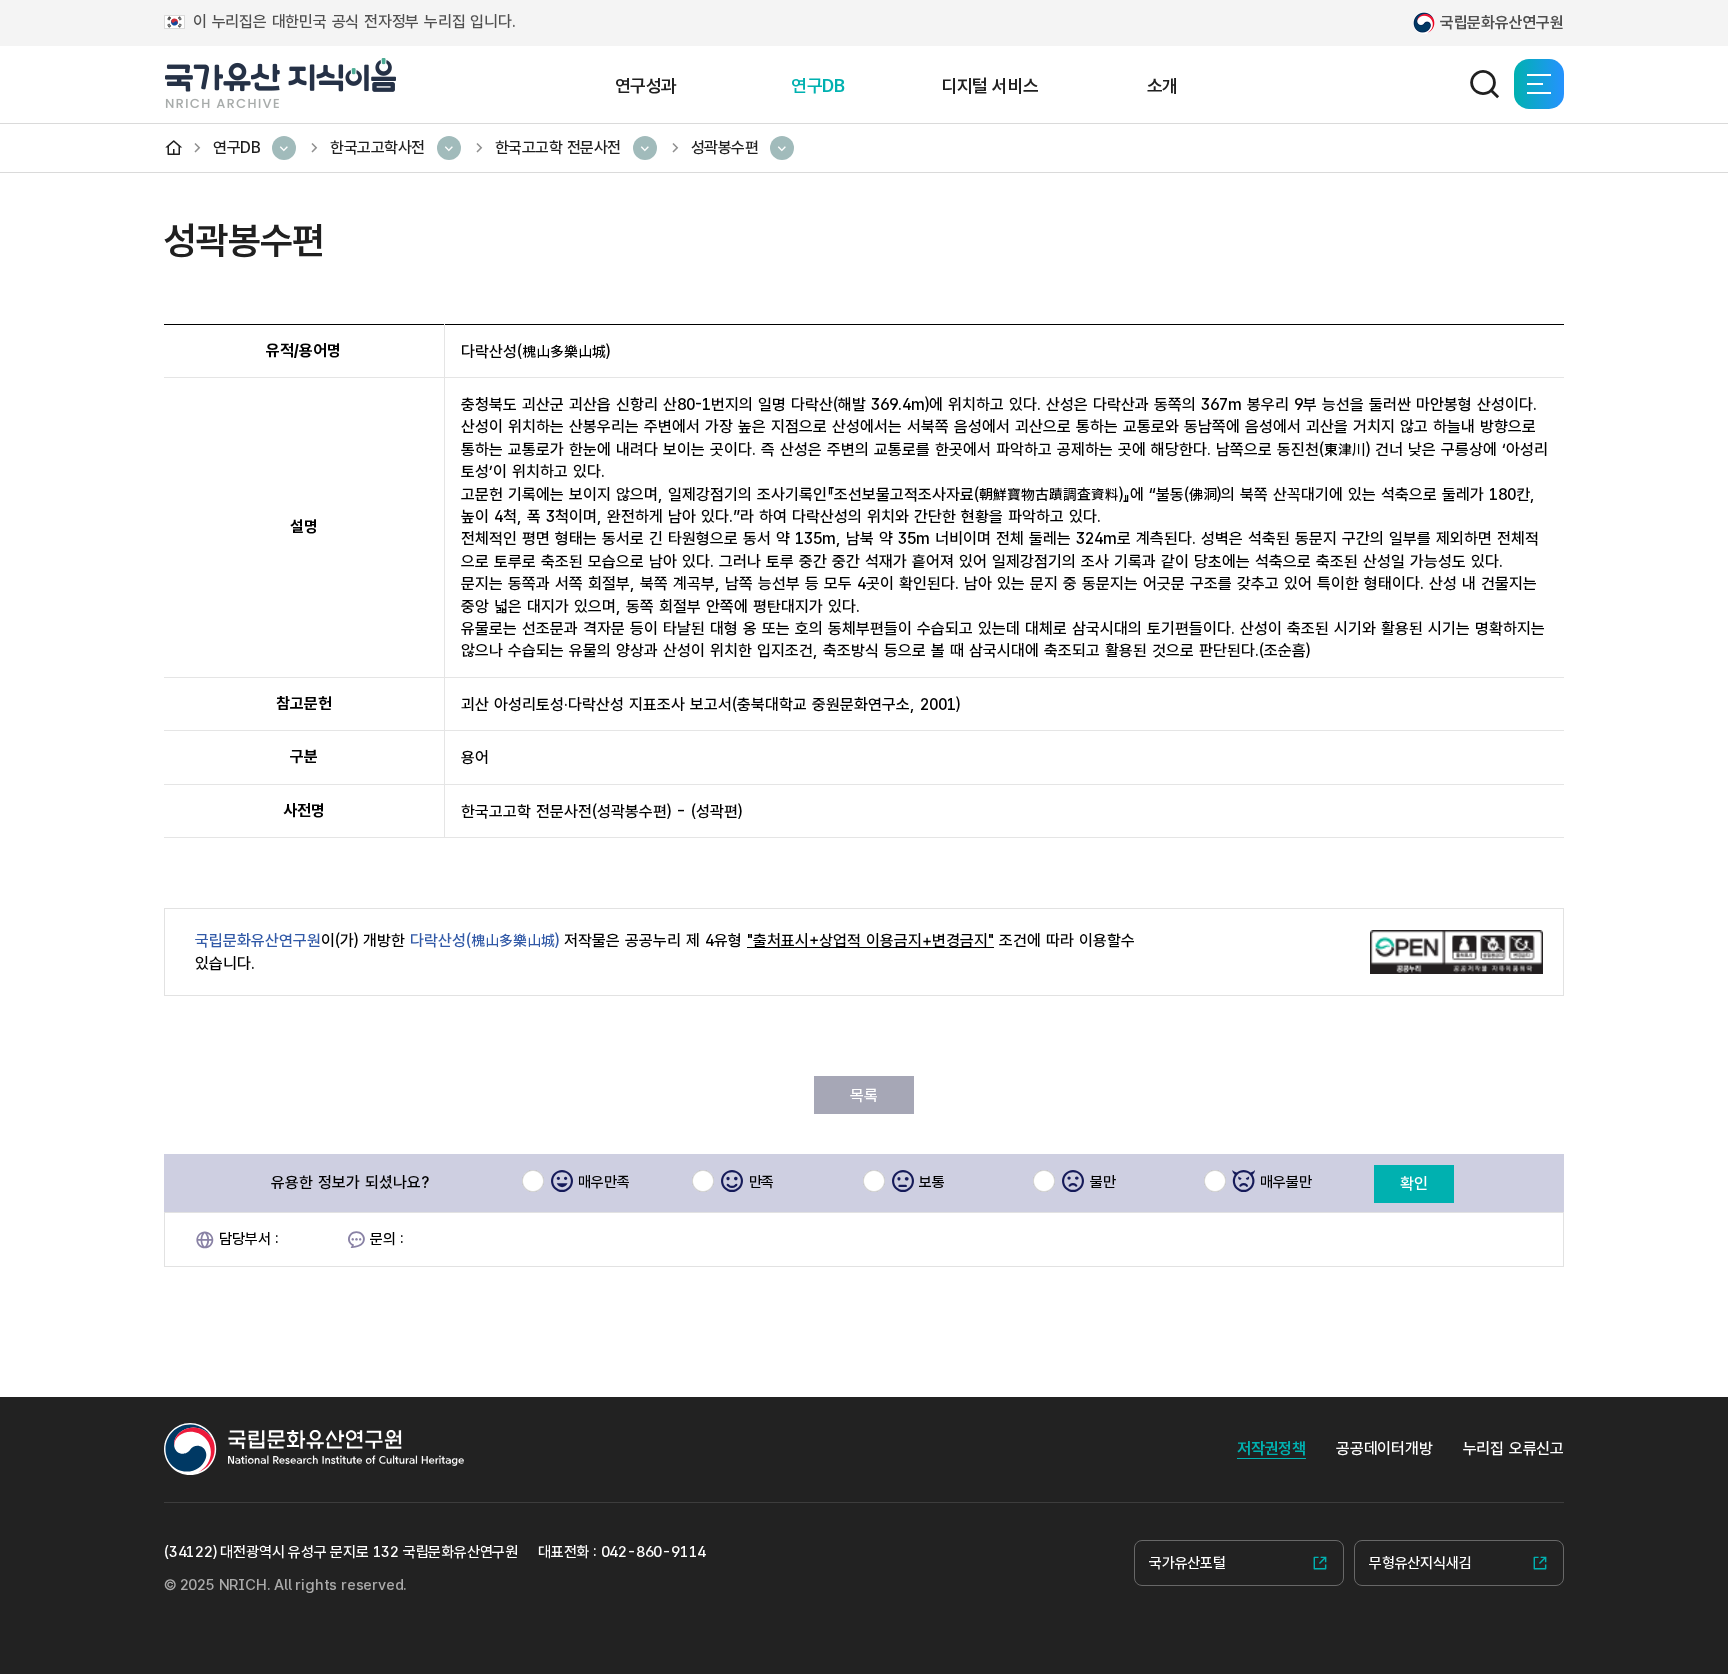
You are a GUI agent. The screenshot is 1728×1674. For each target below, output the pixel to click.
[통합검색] (1484, 84)
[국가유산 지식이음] (280, 83)
